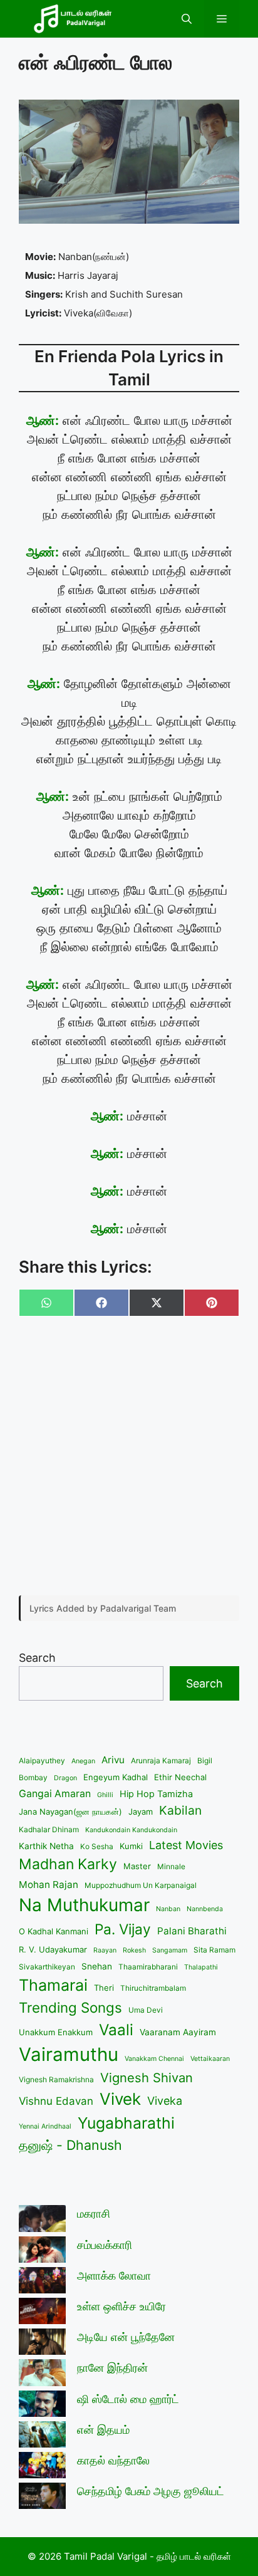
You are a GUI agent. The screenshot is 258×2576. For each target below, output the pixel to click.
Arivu (113, 1760)
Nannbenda (205, 1909)
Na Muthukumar (84, 1905)
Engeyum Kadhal (116, 1777)
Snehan (97, 1966)
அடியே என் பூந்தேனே (126, 2337)
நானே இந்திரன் (112, 2368)
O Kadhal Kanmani (54, 1931)
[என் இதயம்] (42, 2437)
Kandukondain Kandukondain (131, 1830)
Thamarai (53, 1985)
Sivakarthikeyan (47, 1967)
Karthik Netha (46, 1846)
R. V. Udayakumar (53, 1949)
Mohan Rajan (49, 1885)
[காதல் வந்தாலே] (42, 2467)
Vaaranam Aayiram (178, 2032)
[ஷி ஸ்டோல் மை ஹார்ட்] (42, 2406)
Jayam (141, 1812)
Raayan (105, 1950)
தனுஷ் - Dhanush (70, 2145)
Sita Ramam (214, 1950)
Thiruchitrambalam (153, 1988)
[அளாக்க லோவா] (42, 2282)
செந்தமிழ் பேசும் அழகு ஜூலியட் (151, 2491)
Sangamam (170, 1950)
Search (37, 1658)
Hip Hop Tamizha (156, 1794)
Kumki (131, 1846)
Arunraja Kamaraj (161, 1760)
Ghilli (105, 1795)
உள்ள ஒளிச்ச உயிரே (121, 2306)
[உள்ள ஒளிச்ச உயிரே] (42, 2313)
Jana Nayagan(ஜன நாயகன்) (70, 1812)
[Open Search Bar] (187, 19)
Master (137, 1866)
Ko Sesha (97, 1846)
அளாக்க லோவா (114, 2276)
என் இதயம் (103, 2430)
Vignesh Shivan (147, 2078)
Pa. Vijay (123, 1929)
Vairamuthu (69, 2054)
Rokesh (134, 1950)
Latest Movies (186, 1845)
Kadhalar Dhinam (49, 1829)
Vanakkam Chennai (154, 2059)
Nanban (168, 1909)
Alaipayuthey (42, 1760)
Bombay (33, 1777)
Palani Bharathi (192, 1931)
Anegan (83, 1761)
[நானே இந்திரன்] (42, 2375)
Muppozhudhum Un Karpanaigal (141, 1885)
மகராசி (94, 2214)
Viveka (165, 2101)
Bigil (205, 1760)
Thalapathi (201, 1967)
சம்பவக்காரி (105, 2245)
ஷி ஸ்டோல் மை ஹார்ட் (128, 2399)
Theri (104, 1988)
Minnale (171, 1866)
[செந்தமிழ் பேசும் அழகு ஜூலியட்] (42, 2498)
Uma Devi (146, 2010)
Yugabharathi (126, 2123)
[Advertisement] (129, 1457)
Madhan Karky (68, 1864)
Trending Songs (70, 2007)
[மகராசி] (42, 2220)
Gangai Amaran (55, 1794)
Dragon (65, 1778)
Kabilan (180, 1810)
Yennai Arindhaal (45, 2126)
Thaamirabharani (148, 1967)
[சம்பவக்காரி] (42, 2252)
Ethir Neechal (180, 1777)
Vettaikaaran (210, 2059)
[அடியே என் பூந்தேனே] (42, 2344)
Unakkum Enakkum (56, 2032)
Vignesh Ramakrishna (56, 2079)
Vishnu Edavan (56, 2101)
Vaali (116, 2030)
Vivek (120, 2099)
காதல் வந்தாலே (113, 2460)
